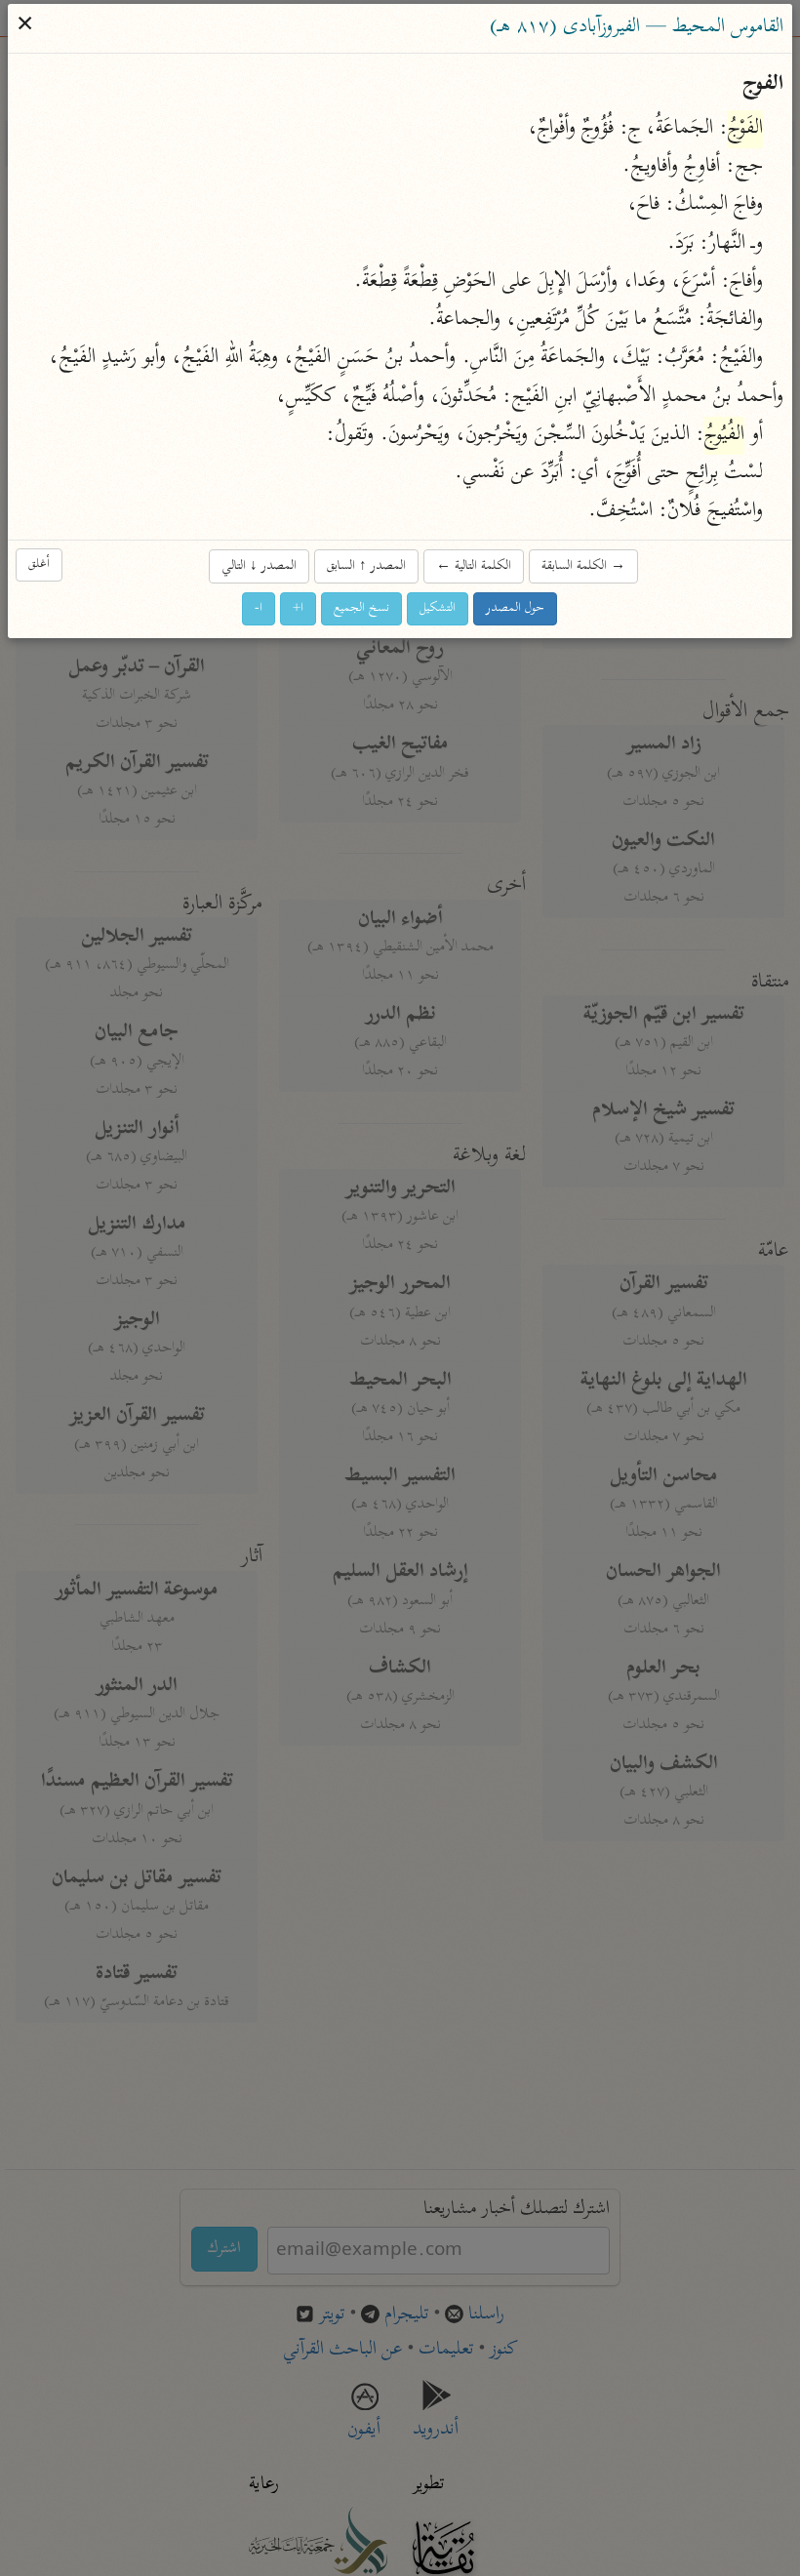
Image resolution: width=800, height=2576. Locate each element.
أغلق (40, 565)
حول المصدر (516, 609)
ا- (260, 609)
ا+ (299, 609)
